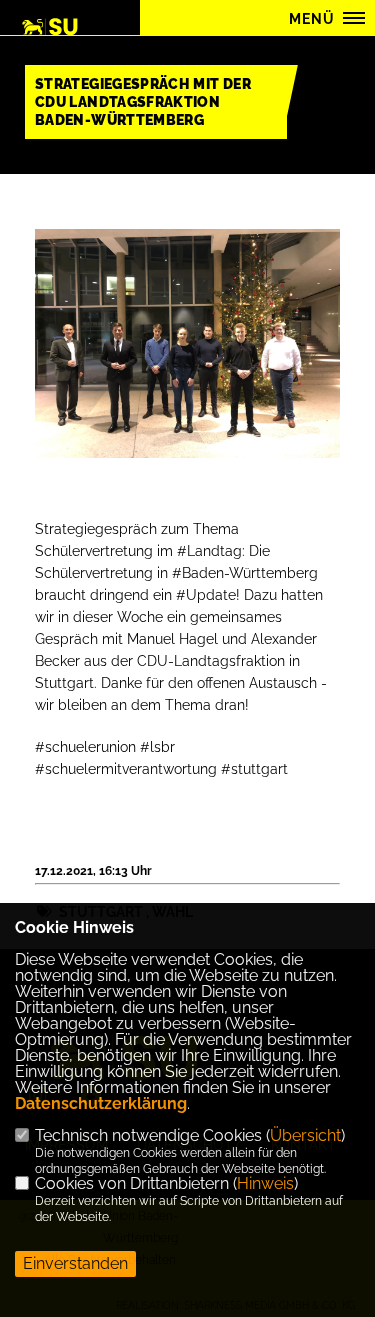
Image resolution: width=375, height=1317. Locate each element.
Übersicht (305, 1135)
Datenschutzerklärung (101, 1103)
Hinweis (265, 1183)
